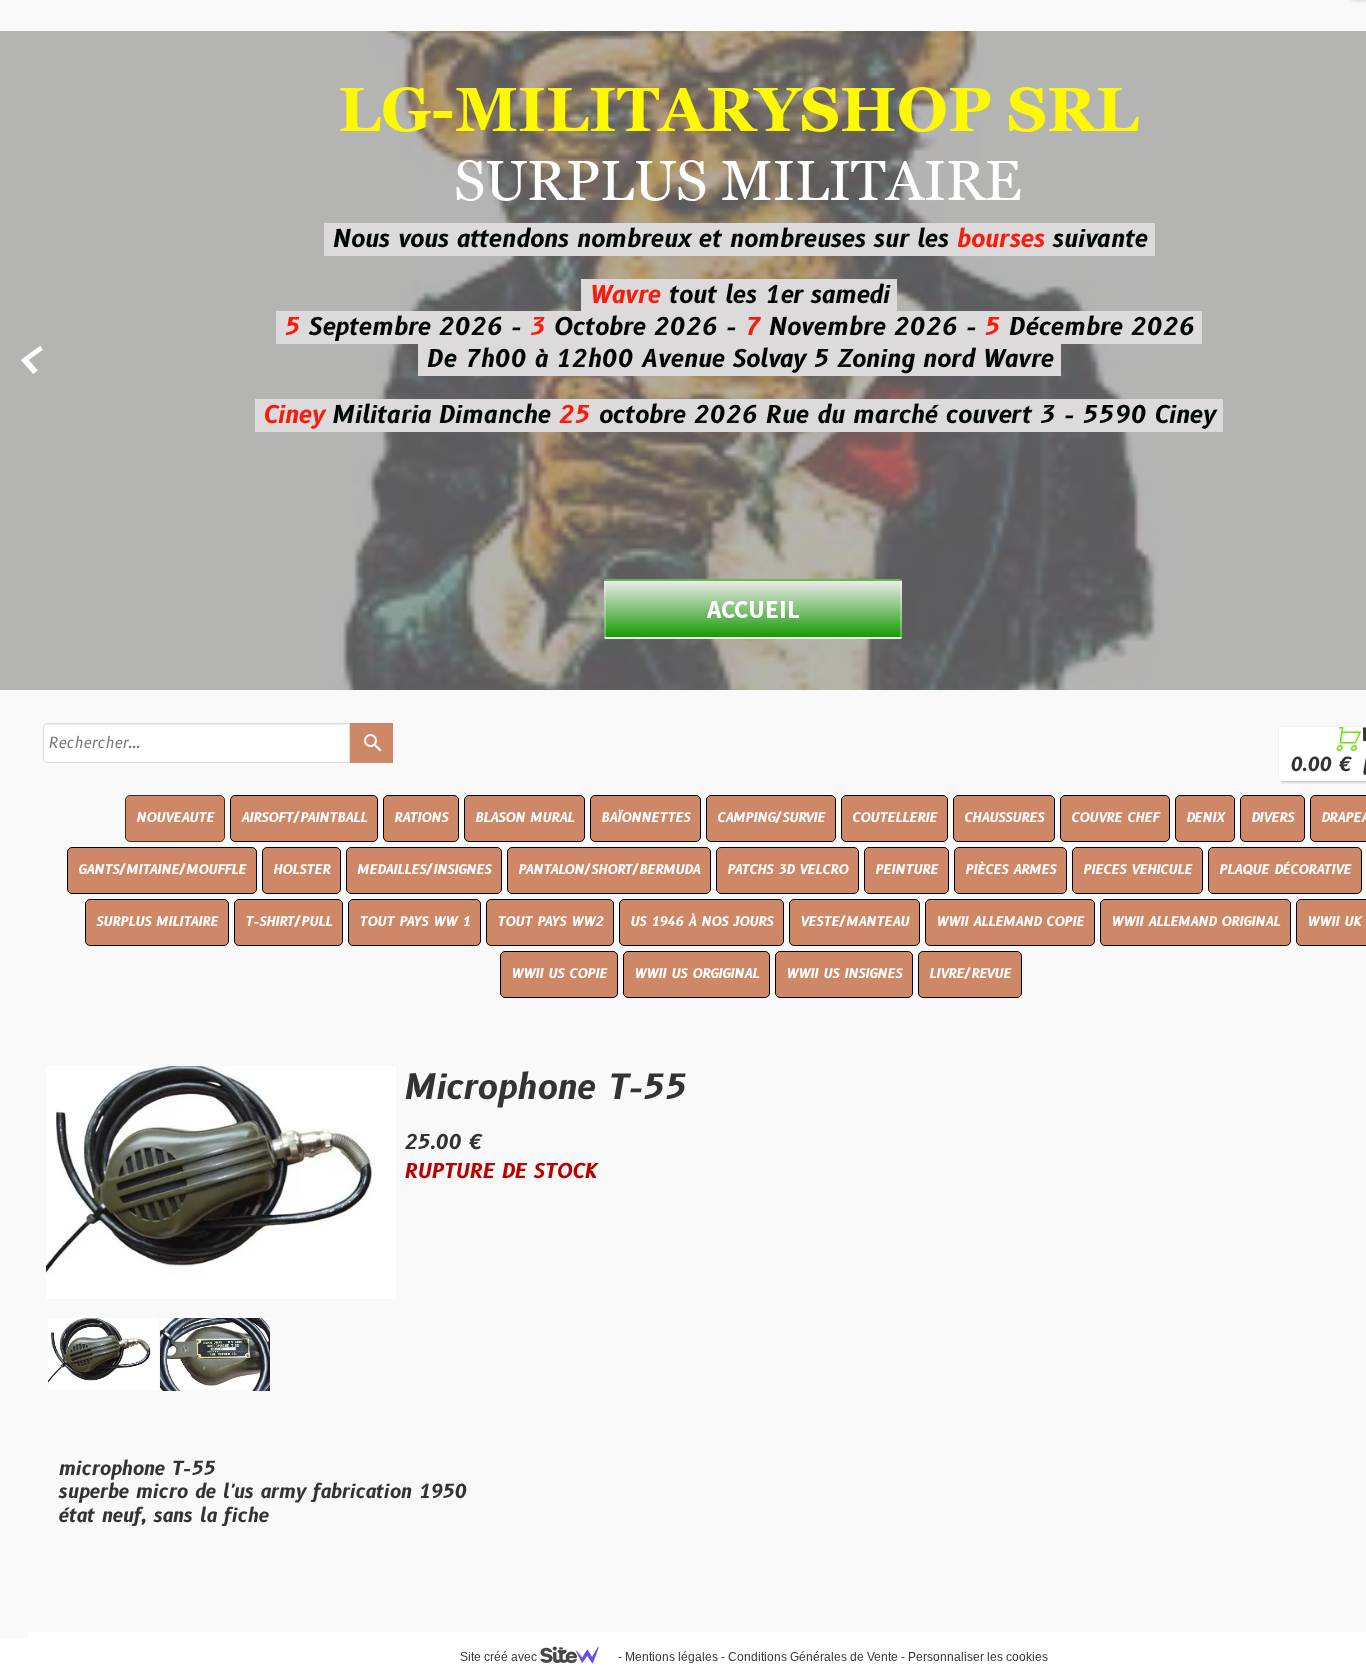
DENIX (1205, 818)
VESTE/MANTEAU (854, 922)
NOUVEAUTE (175, 818)
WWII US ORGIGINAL (696, 974)
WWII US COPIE (559, 974)
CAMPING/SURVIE (771, 818)
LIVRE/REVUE (970, 974)
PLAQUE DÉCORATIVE (1285, 870)
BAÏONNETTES (645, 818)
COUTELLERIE (894, 818)
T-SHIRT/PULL (288, 922)
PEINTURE (906, 870)
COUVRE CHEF (1115, 818)
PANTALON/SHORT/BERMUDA (609, 870)
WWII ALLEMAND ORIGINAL (1195, 922)
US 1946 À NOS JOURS (701, 922)
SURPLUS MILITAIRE (157, 922)
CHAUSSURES (1004, 818)
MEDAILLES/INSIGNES (424, 870)
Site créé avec (500, 1657)
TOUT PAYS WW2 (550, 922)
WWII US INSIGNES (844, 974)
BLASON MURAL (524, 818)
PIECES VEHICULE (1137, 870)
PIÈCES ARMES (1010, 870)
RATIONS (421, 818)
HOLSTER (301, 870)
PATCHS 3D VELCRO (787, 870)
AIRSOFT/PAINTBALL (304, 818)
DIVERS (1272, 818)
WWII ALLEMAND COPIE (1010, 922)
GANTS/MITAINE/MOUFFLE (162, 870)
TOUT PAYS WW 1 (414, 922)
